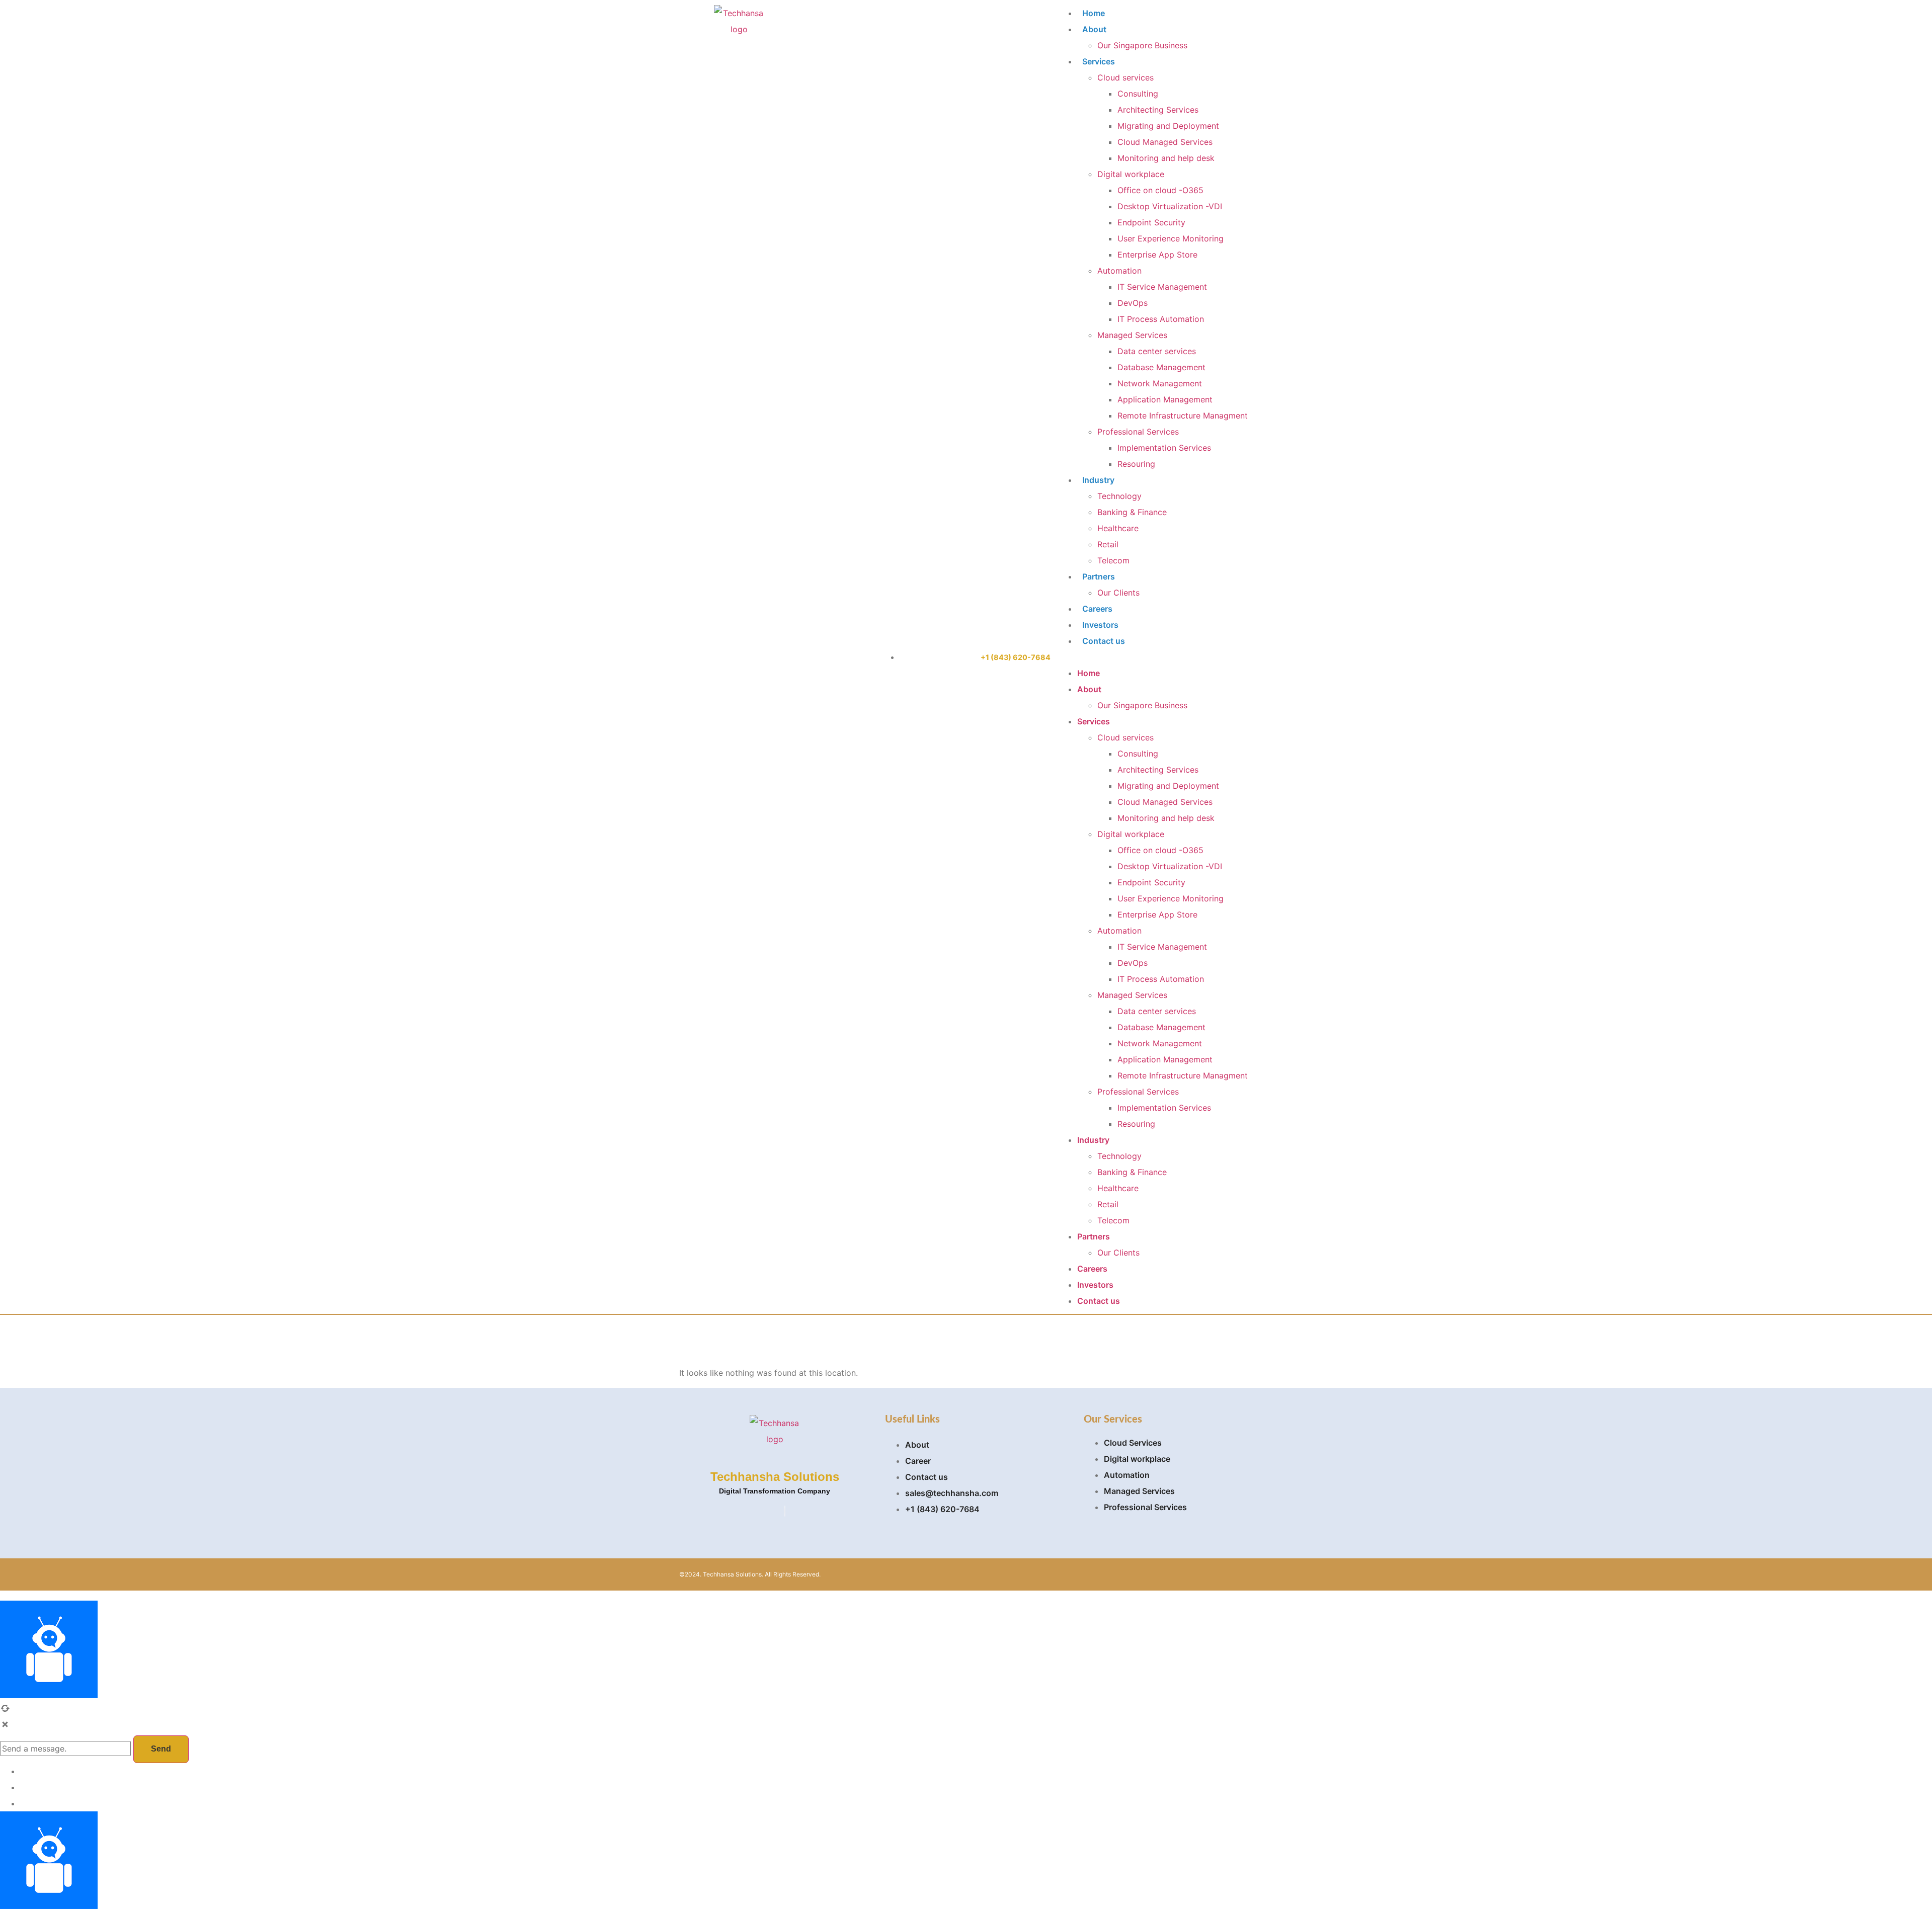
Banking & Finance (1132, 512)
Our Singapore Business (1142, 45)
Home (1094, 13)
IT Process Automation (1161, 319)
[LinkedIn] (785, 1511)
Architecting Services (1158, 110)
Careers (1097, 609)
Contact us (1104, 641)
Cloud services (1125, 77)
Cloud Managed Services (1165, 142)
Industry (1098, 480)
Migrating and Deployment (1168, 126)
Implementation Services (1164, 448)
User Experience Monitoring (1171, 238)
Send (161, 1749)
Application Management (1165, 399)
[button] (1152, 657)
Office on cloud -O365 (1160, 190)
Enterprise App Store (1157, 255)
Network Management (1160, 383)
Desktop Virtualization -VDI (1170, 206)
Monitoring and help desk (1166, 158)
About (1094, 29)
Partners (1099, 576)
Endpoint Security (1151, 222)
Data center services (1157, 351)
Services (1099, 61)
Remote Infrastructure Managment (1183, 415)
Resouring (1136, 464)
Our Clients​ (1118, 593)
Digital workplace (1131, 174)
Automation (1119, 271)
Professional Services (1138, 432)
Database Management (1161, 367)
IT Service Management (1162, 287)
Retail (1108, 544)
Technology (1119, 496)
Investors (1100, 625)
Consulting (1138, 94)
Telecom (1113, 560)
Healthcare (1118, 528)
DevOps (1133, 303)
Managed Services (1132, 335)
